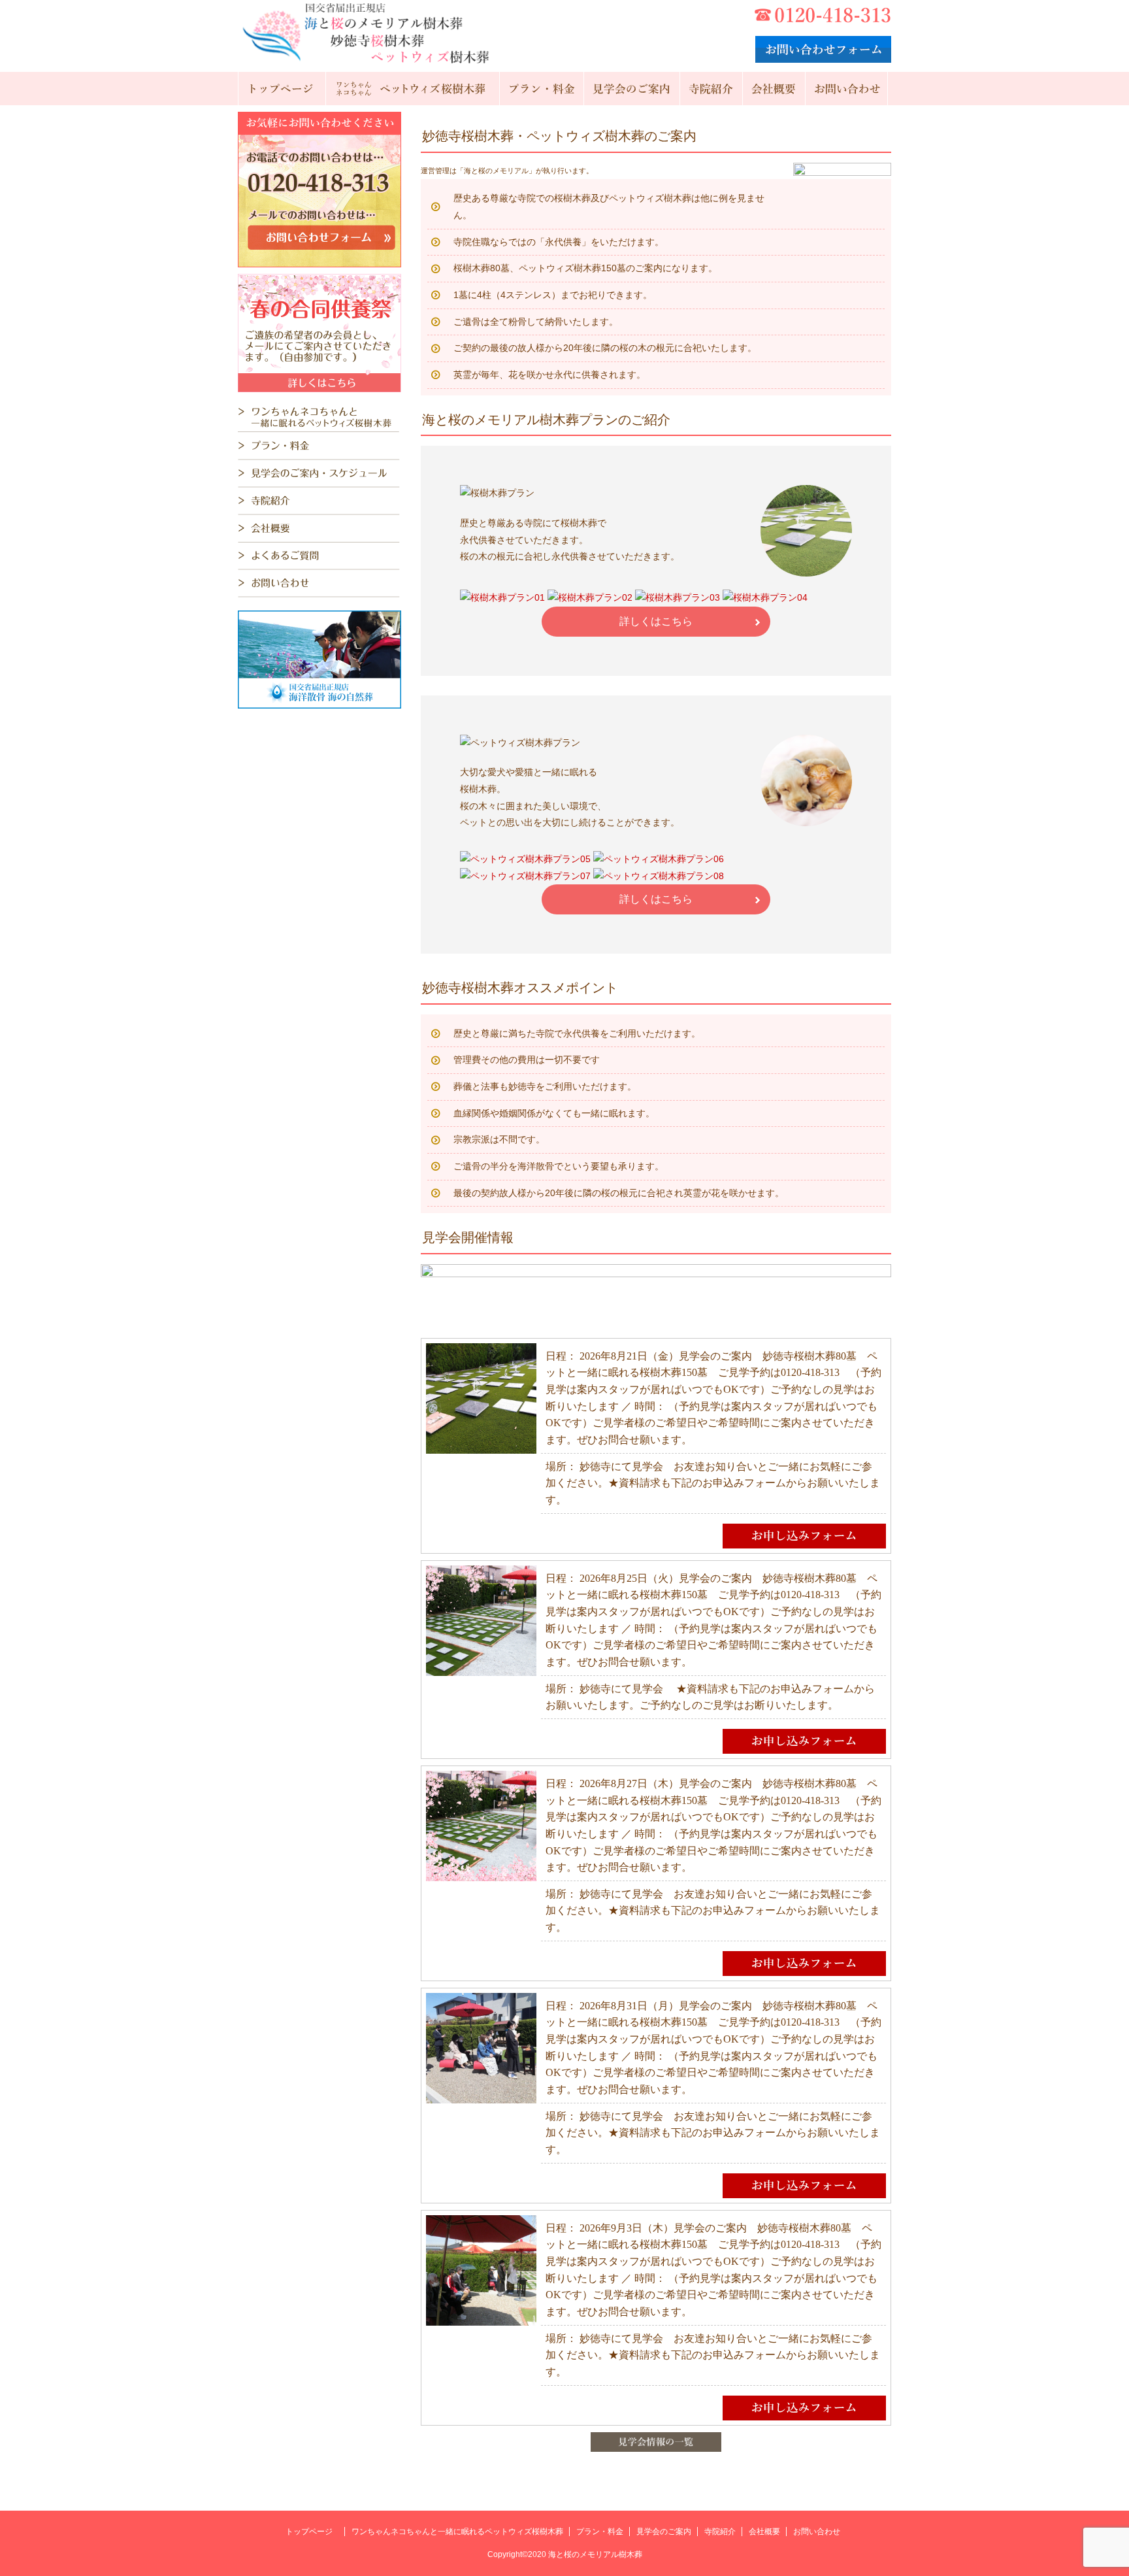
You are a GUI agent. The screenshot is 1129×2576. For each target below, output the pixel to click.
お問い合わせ (817, 2532)
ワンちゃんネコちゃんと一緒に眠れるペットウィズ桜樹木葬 (457, 2532)
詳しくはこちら (656, 621)
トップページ (309, 2532)
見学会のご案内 (664, 2532)
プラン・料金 (600, 2532)
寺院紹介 (720, 2532)
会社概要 (764, 2532)
